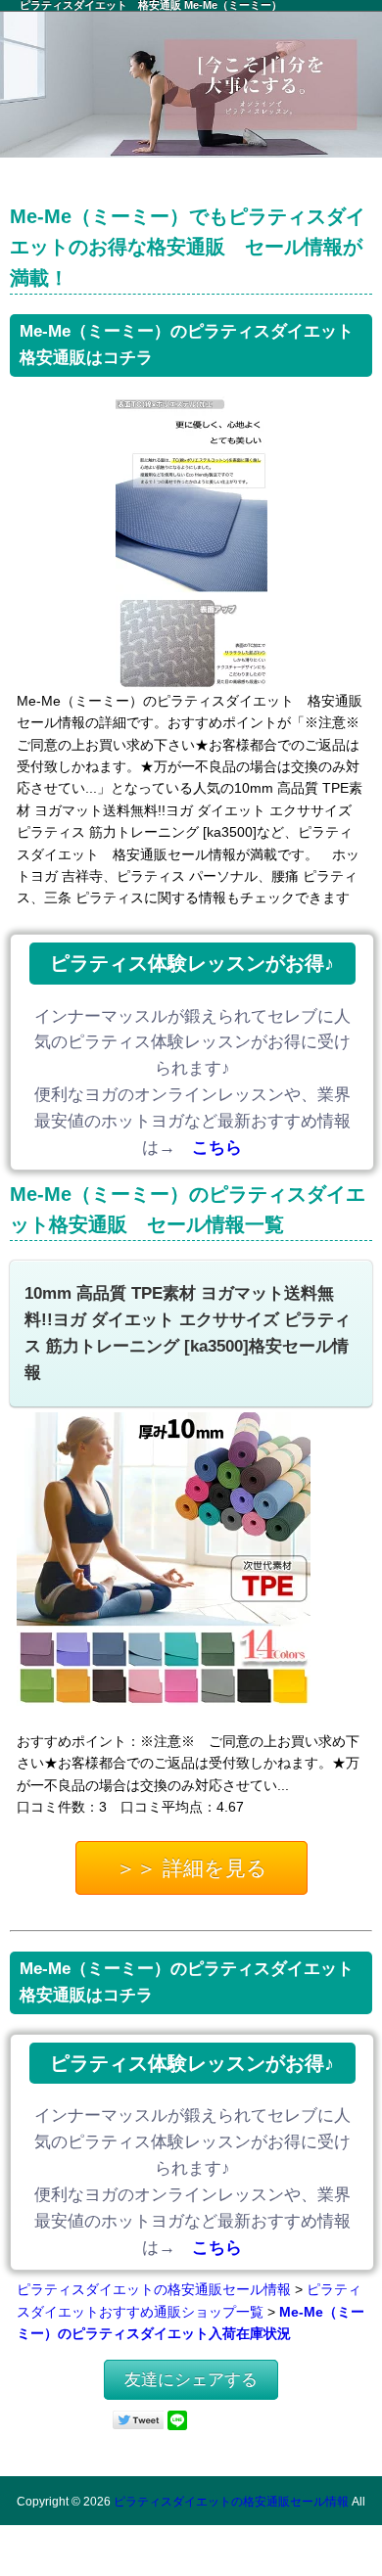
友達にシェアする (191, 2380)
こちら (217, 1148)
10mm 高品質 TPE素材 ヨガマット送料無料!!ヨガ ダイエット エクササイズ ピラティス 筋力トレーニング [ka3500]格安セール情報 (188, 1333)
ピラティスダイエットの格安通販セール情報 (154, 2289)
